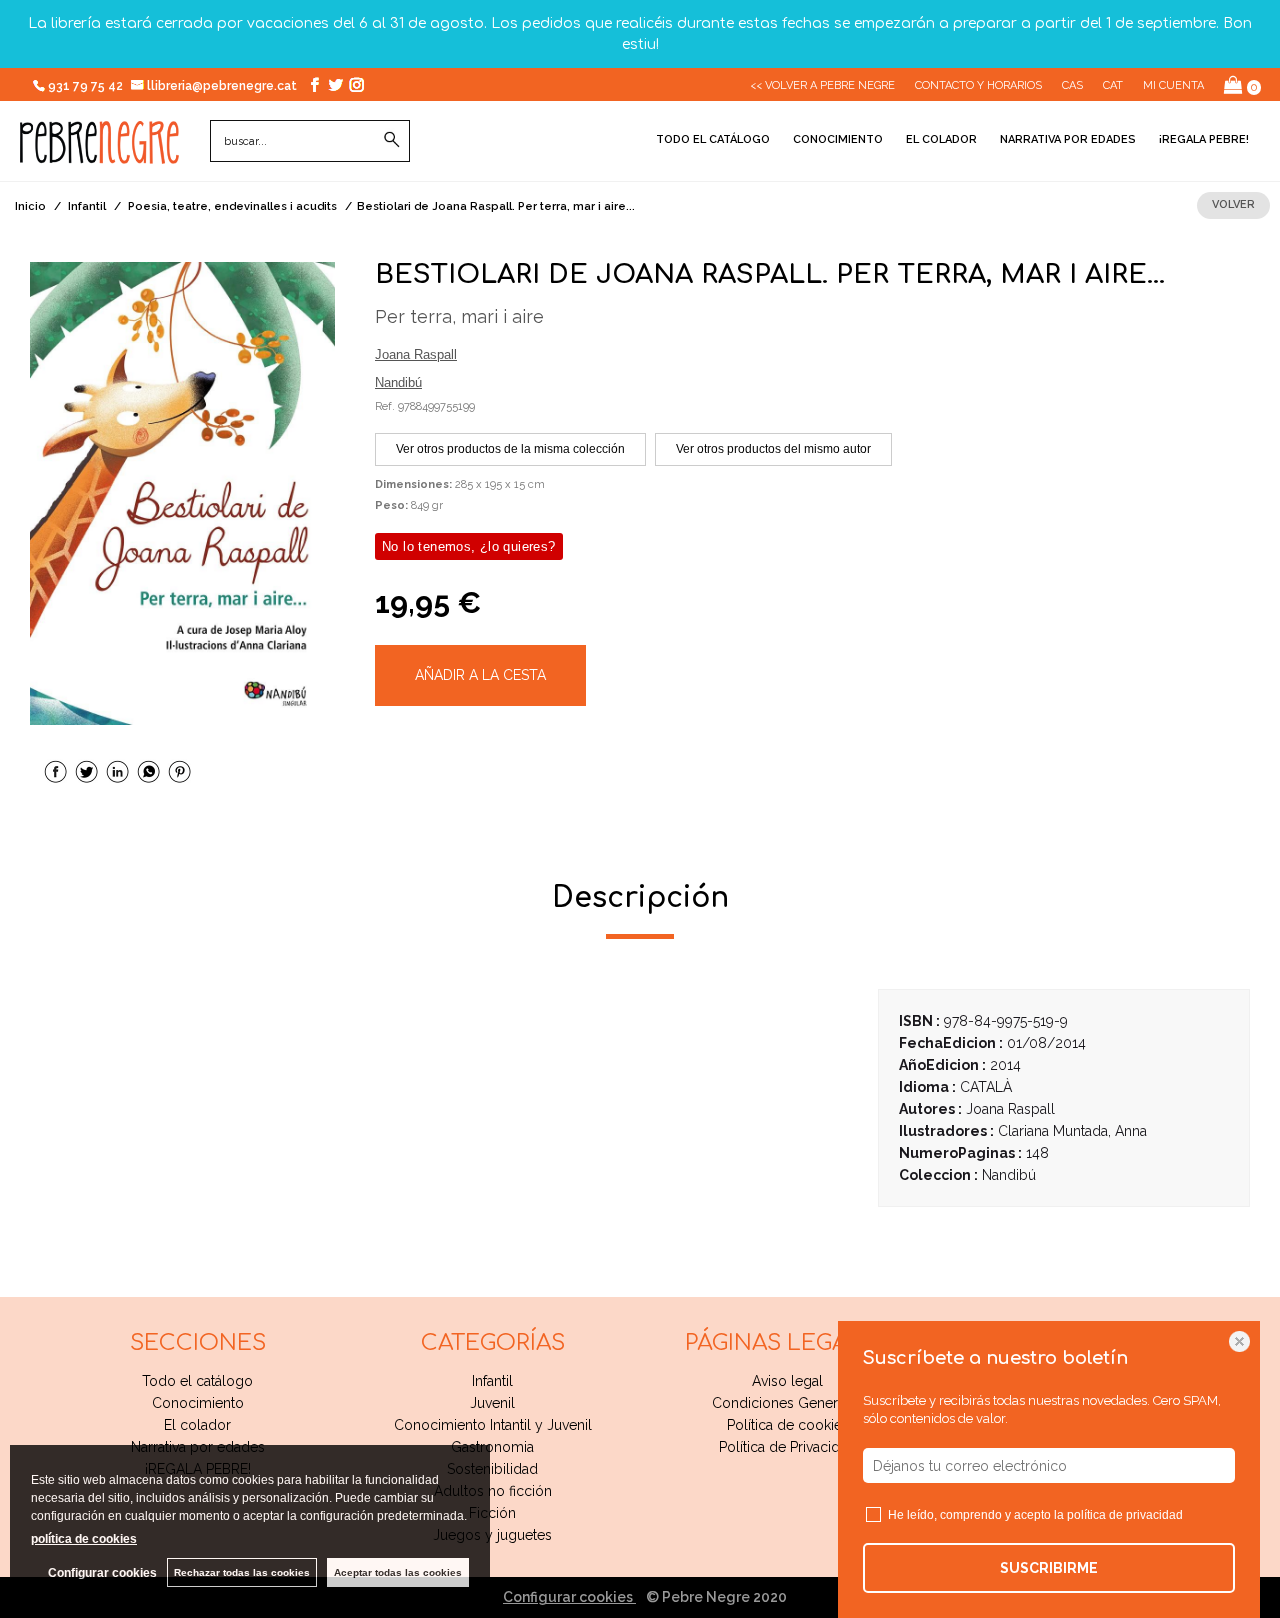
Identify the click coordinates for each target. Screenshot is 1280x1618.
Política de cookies (788, 1425)
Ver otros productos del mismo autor (773, 449)
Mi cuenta (1173, 85)
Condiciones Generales (788, 1403)
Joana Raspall (416, 354)
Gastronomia (492, 1447)
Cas (1072, 85)
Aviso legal (787, 1381)
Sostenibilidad (492, 1469)
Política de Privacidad (787, 1447)
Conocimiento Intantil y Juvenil (493, 1425)
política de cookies (84, 1539)
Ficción (492, 1513)
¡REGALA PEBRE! (1204, 139)
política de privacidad (1125, 1515)
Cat (1113, 85)
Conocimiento (838, 139)
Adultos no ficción (493, 1491)
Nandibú (398, 382)
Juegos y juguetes (492, 1535)
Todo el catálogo (713, 139)
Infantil (492, 1381)
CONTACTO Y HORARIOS (978, 85)
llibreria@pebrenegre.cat (223, 86)
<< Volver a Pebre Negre (822, 85)
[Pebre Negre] (99, 153)
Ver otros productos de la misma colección (510, 449)
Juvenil (492, 1403)
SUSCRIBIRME (1049, 1568)
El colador (941, 139)
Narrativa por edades (1068, 139)
